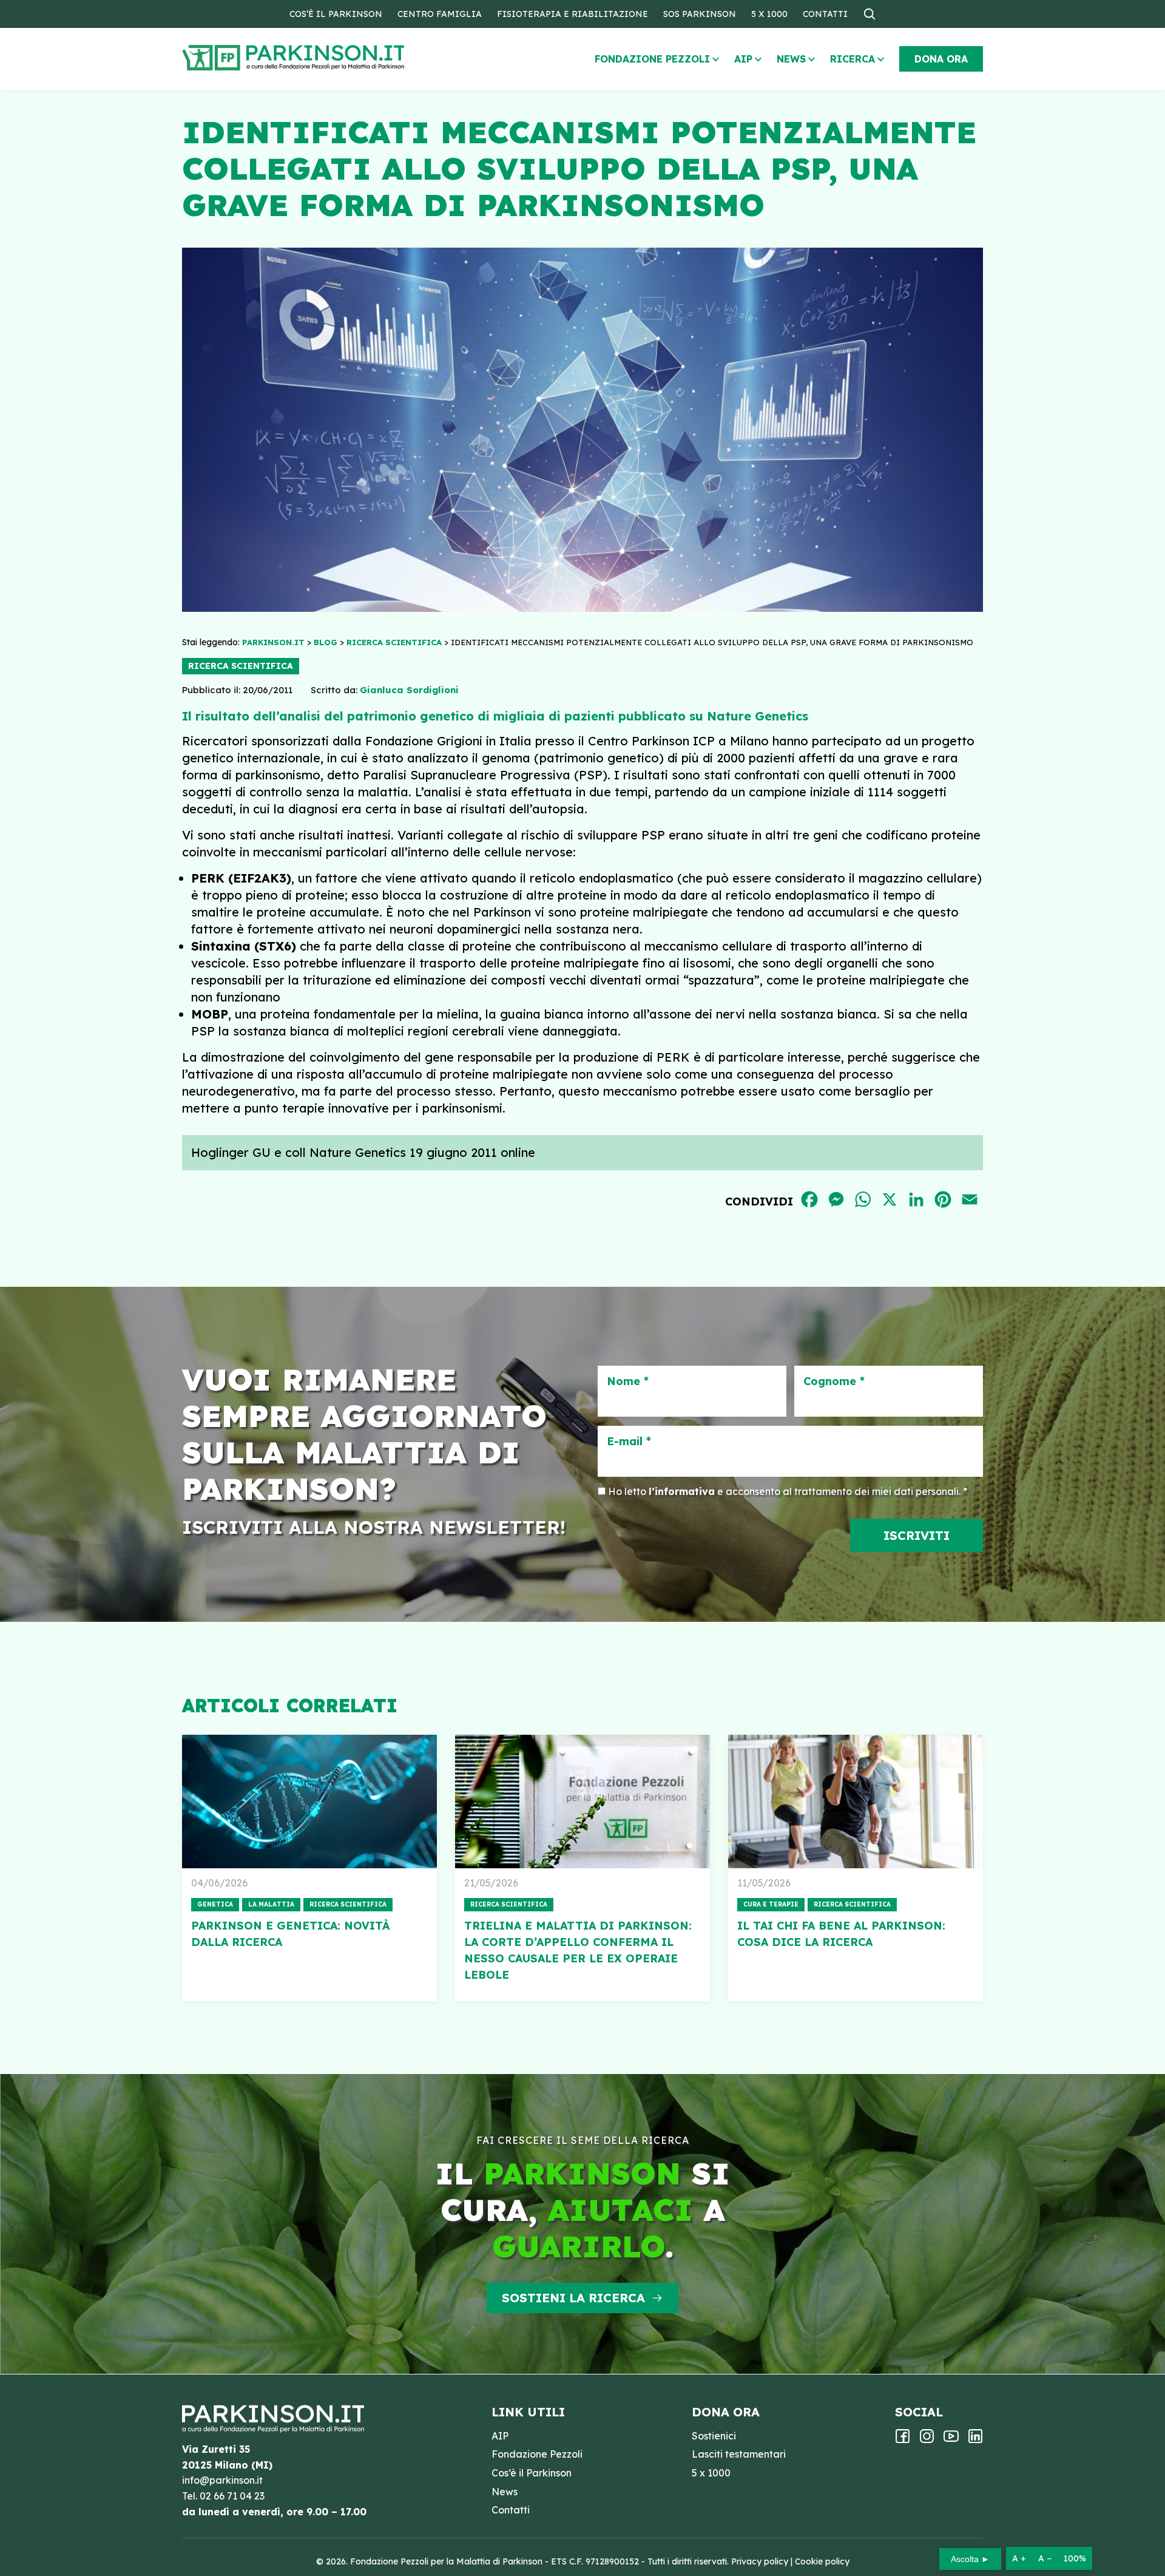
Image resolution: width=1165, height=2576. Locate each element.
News (791, 59)
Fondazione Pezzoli (652, 59)
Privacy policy (760, 2561)
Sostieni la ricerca (573, 2298)
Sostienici (714, 2436)
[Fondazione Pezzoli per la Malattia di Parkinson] (328, 58)
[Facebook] (903, 2440)
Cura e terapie (771, 1904)
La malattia (271, 1904)
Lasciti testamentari (739, 2454)
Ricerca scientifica (241, 666)
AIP (743, 59)
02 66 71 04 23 (232, 2496)
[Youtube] (951, 2440)
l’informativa (682, 1491)
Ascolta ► (970, 2559)
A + (1019, 2558)
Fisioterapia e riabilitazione (572, 14)
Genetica (215, 1904)
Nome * (628, 1381)
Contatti (825, 14)
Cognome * (834, 1381)
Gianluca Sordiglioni (409, 690)
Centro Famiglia (440, 14)
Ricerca (853, 59)
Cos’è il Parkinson (336, 14)
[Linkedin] (975, 2440)
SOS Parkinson (700, 14)
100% (1075, 2558)
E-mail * (629, 1442)
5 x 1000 (769, 14)
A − (1045, 2558)
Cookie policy (822, 2561)
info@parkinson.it (222, 2480)
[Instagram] (927, 2440)
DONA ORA (941, 59)
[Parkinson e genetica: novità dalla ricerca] (309, 1802)
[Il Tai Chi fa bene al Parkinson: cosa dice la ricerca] (856, 1802)
